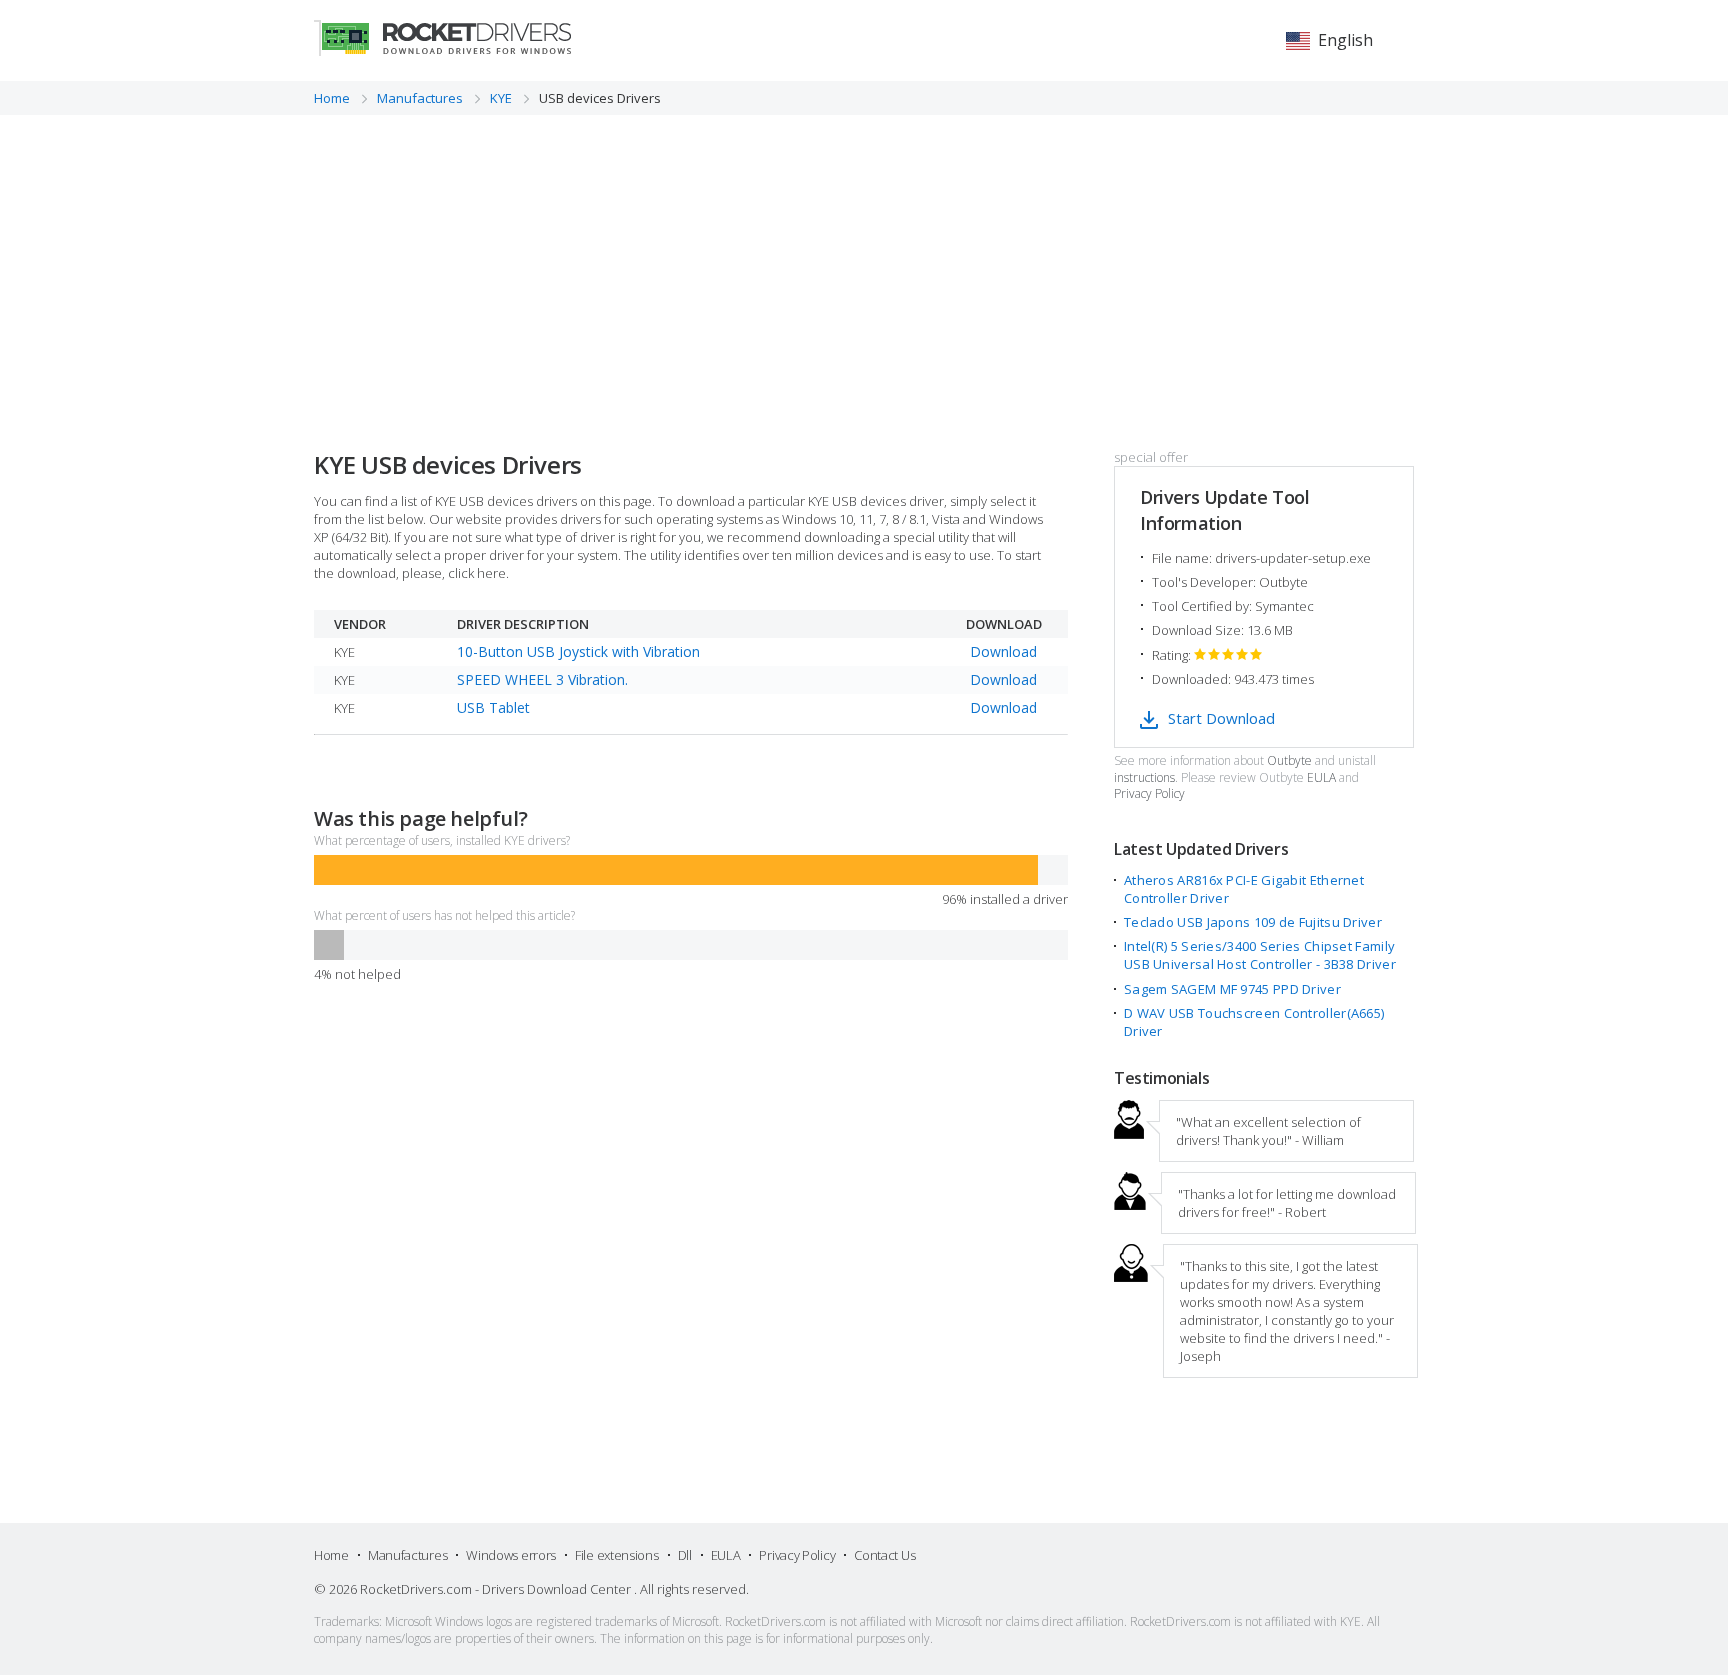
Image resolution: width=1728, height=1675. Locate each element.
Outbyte (1289, 761)
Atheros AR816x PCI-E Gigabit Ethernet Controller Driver (1244, 889)
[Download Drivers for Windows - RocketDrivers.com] (442, 38)
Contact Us (884, 1555)
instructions (1144, 778)
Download (1003, 651)
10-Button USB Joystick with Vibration (578, 651)
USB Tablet (493, 707)
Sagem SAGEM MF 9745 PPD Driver (1232, 989)
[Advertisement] (864, 265)
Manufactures (407, 1555)
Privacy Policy (1149, 794)
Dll (685, 1555)
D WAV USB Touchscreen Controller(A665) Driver (1254, 1022)
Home (331, 1555)
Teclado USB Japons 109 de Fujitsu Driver (1253, 922)
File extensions (617, 1555)
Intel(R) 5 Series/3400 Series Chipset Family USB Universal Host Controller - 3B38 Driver (1260, 955)
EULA (1321, 778)
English (1345, 40)
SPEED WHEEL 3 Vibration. (542, 679)
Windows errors (511, 1555)
